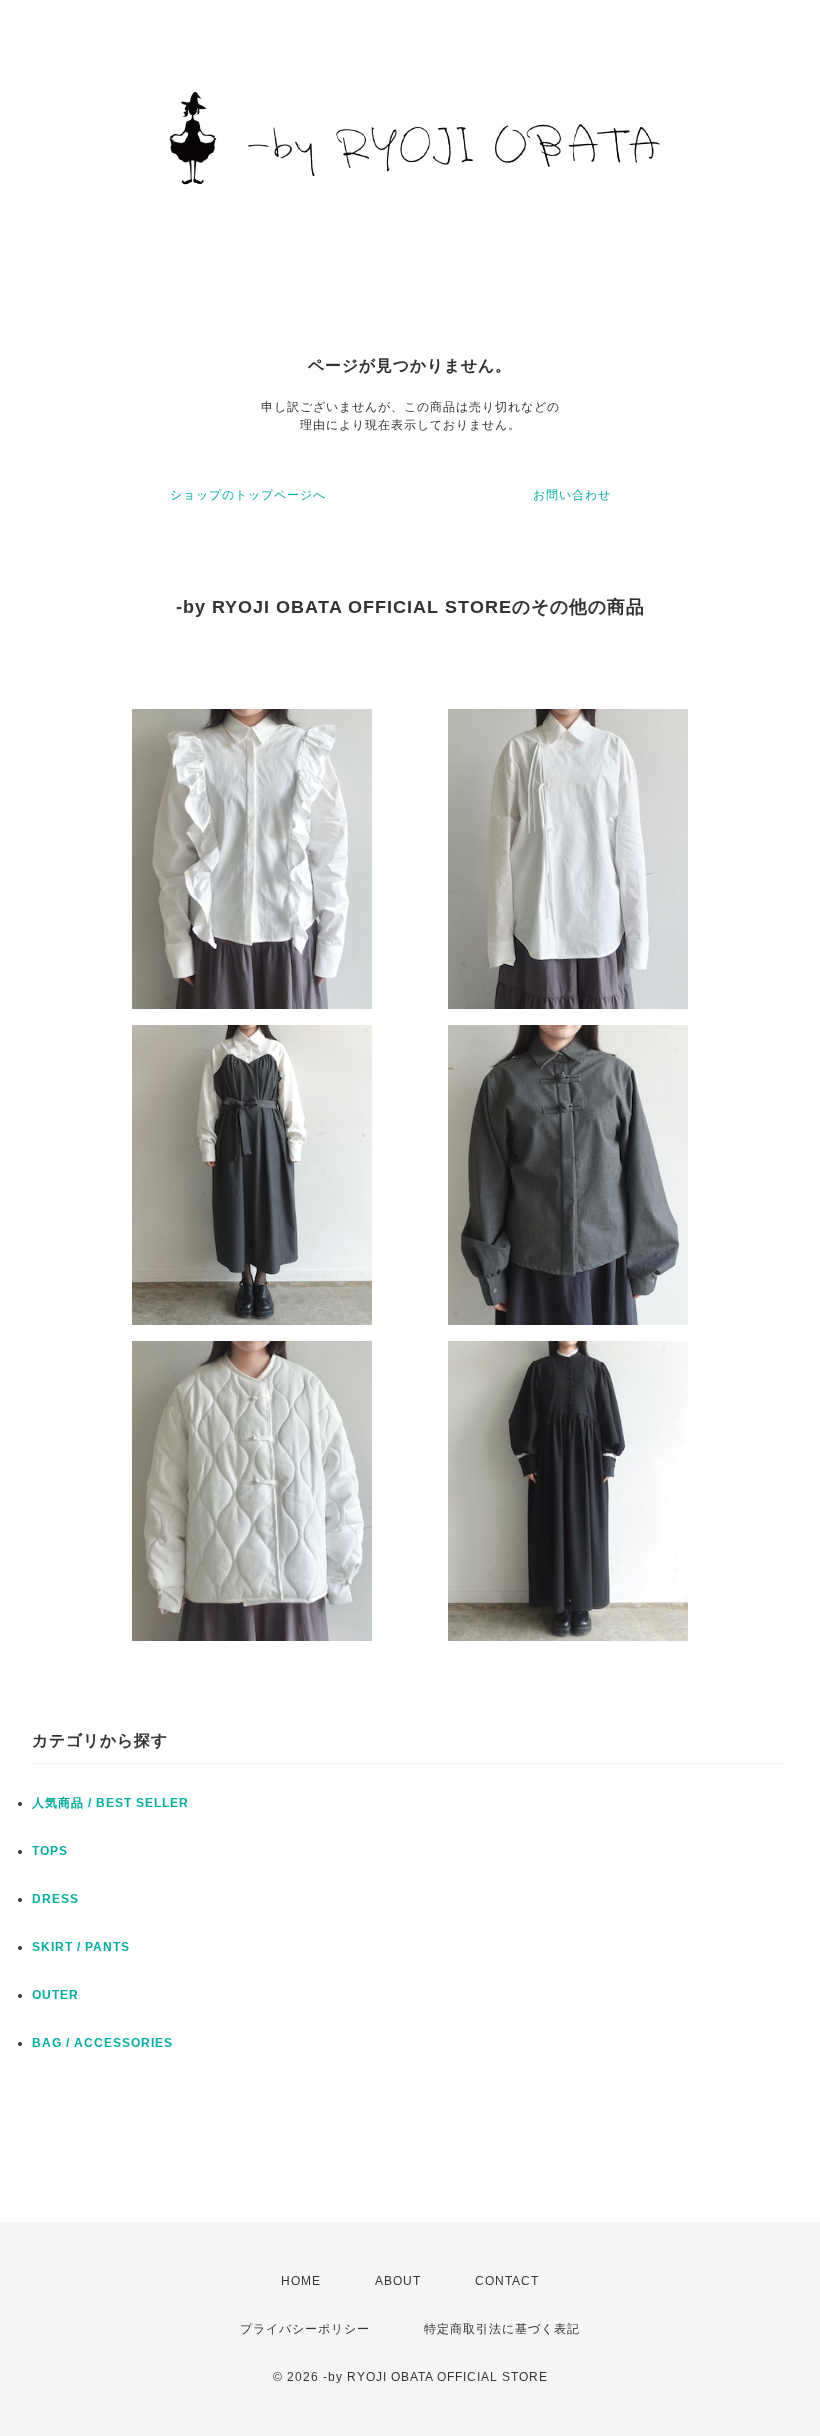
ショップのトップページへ (248, 495)
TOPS (50, 1851)
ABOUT (398, 2281)
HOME (301, 2281)
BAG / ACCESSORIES (102, 2043)
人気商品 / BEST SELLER (110, 1803)
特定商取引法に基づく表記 (502, 2329)
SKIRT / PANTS (81, 1947)
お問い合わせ (572, 495)
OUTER (55, 1995)
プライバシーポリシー (305, 2329)
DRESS (55, 1899)
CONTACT (507, 2281)
